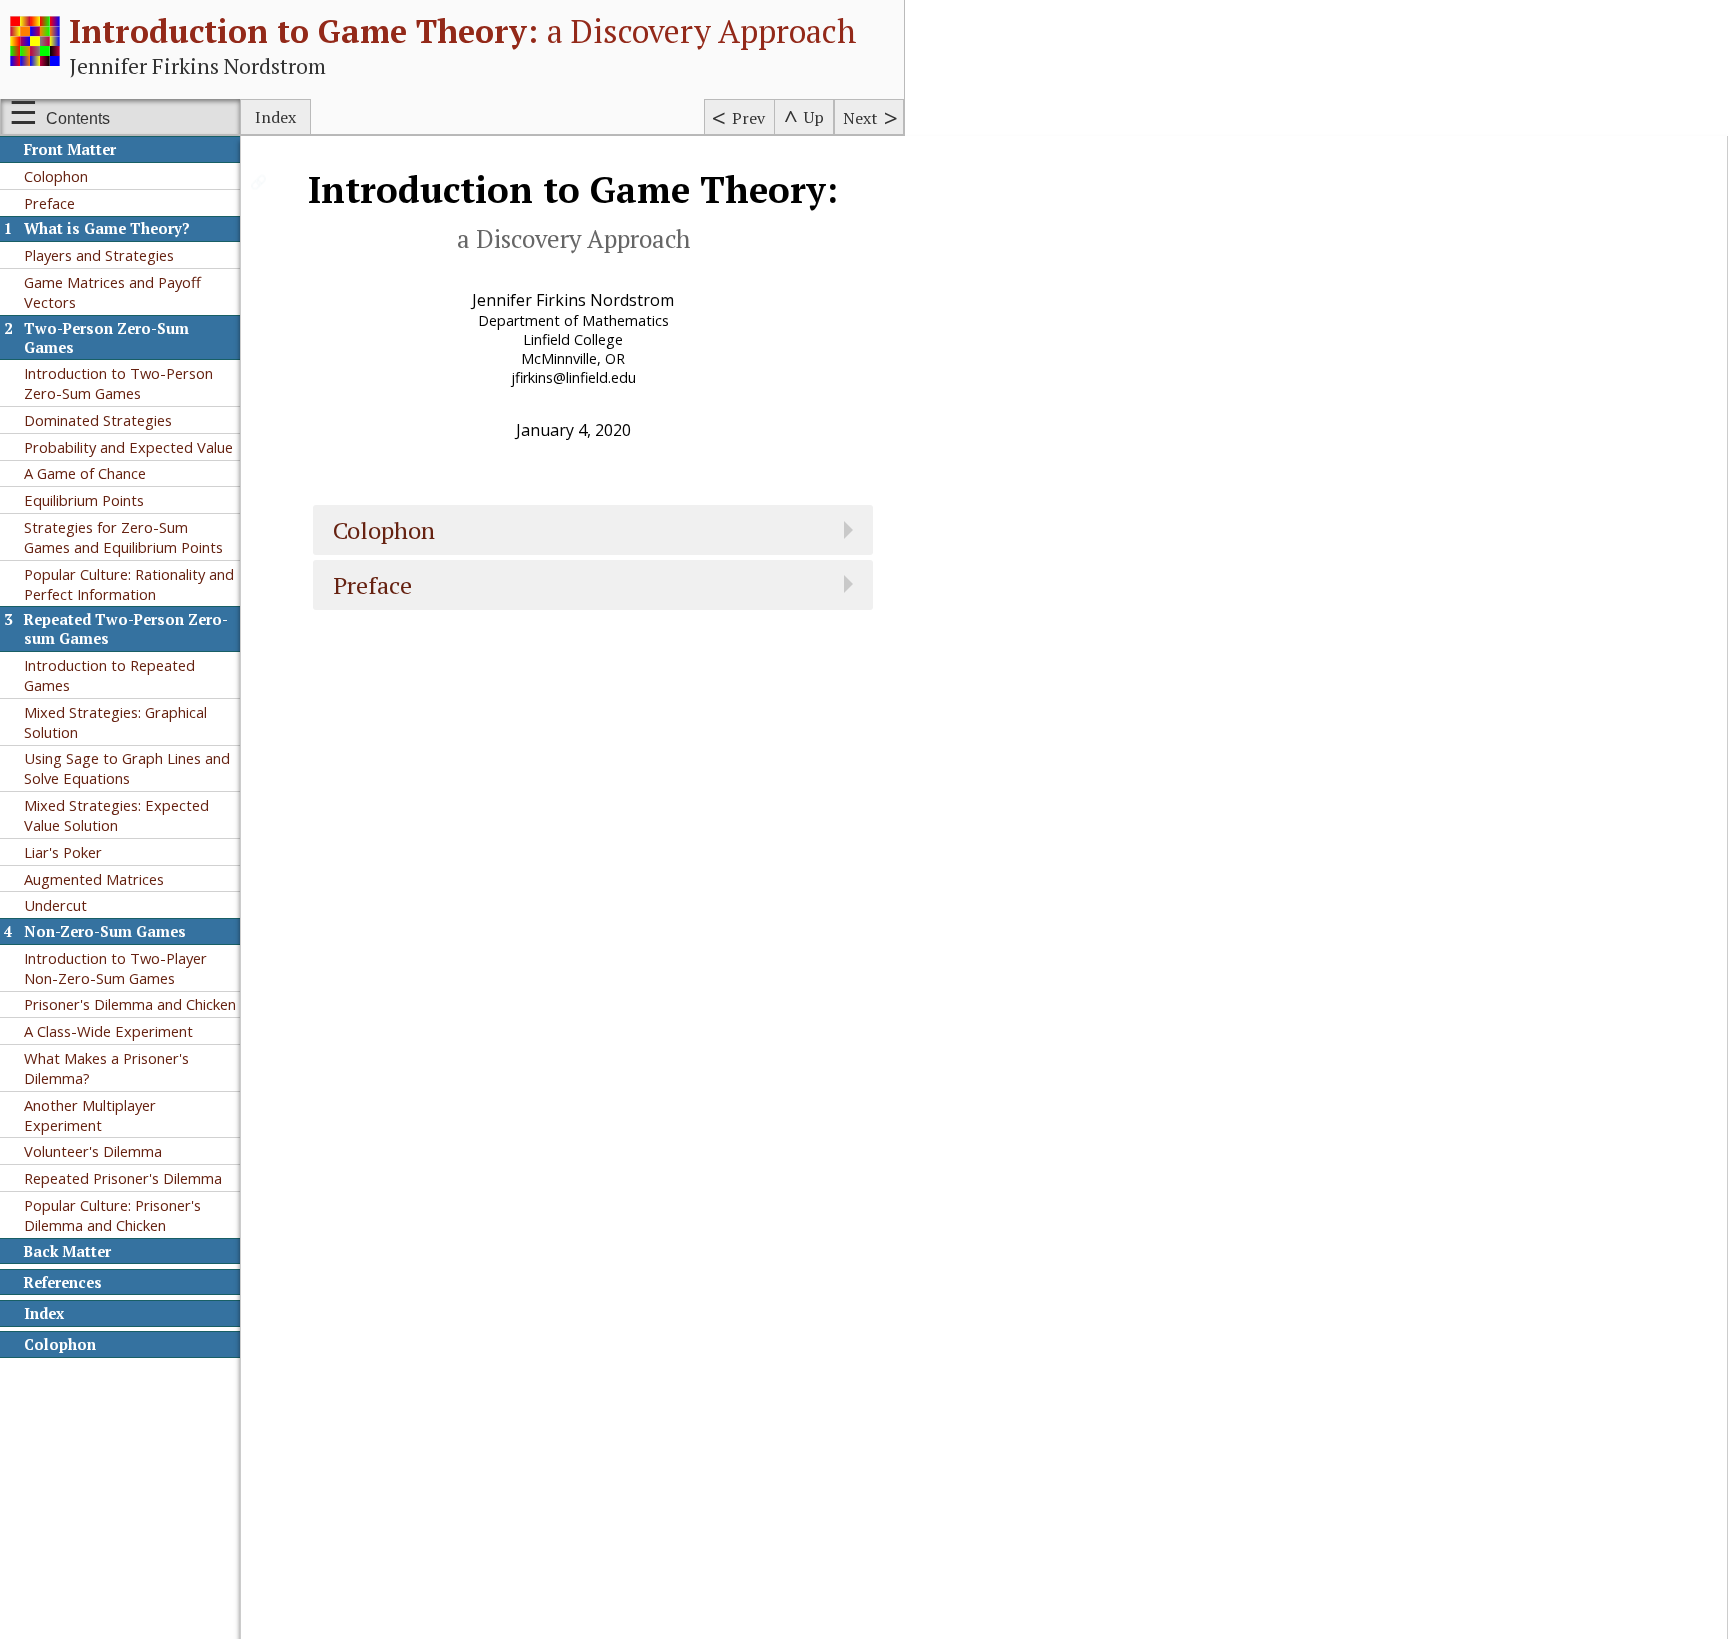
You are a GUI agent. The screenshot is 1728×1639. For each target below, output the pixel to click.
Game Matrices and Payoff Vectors (112, 292)
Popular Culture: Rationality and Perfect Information (129, 584)
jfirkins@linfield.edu (573, 377)
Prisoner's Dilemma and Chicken (130, 1004)
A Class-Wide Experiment (108, 1031)
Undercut (55, 905)
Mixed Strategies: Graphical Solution (115, 722)
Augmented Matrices (94, 879)
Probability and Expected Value (128, 447)
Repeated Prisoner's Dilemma (123, 1178)
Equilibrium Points (84, 500)
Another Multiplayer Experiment (90, 1115)
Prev (748, 118)
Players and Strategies (99, 255)
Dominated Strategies (98, 420)
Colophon (56, 176)
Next (860, 118)
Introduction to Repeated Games (109, 675)
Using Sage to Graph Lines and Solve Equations (127, 768)
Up (814, 117)
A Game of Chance (85, 473)
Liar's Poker (63, 852)
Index (275, 117)
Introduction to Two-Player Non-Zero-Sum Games (115, 968)
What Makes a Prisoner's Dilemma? (106, 1068)
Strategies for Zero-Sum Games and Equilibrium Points (123, 537)
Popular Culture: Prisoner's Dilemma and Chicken (112, 1215)
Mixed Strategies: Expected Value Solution (116, 815)
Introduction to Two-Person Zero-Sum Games (118, 383)
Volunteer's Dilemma (93, 1151)
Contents (78, 118)
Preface (49, 203)
